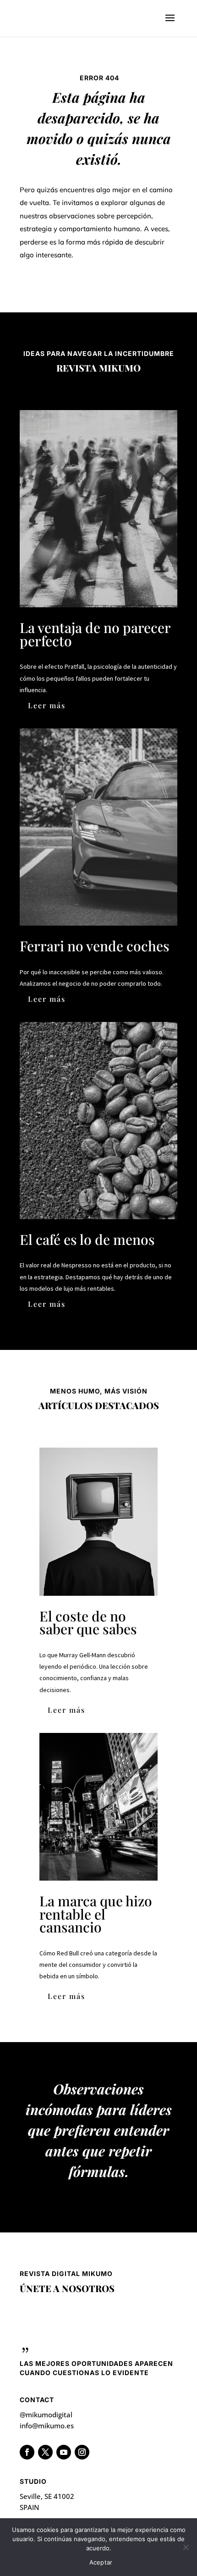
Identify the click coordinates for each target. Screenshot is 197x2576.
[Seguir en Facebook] (27, 2452)
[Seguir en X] (45, 2452)
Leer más (47, 705)
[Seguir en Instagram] (82, 2452)
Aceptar (101, 2562)
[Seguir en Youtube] (64, 2452)
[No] (186, 2547)
